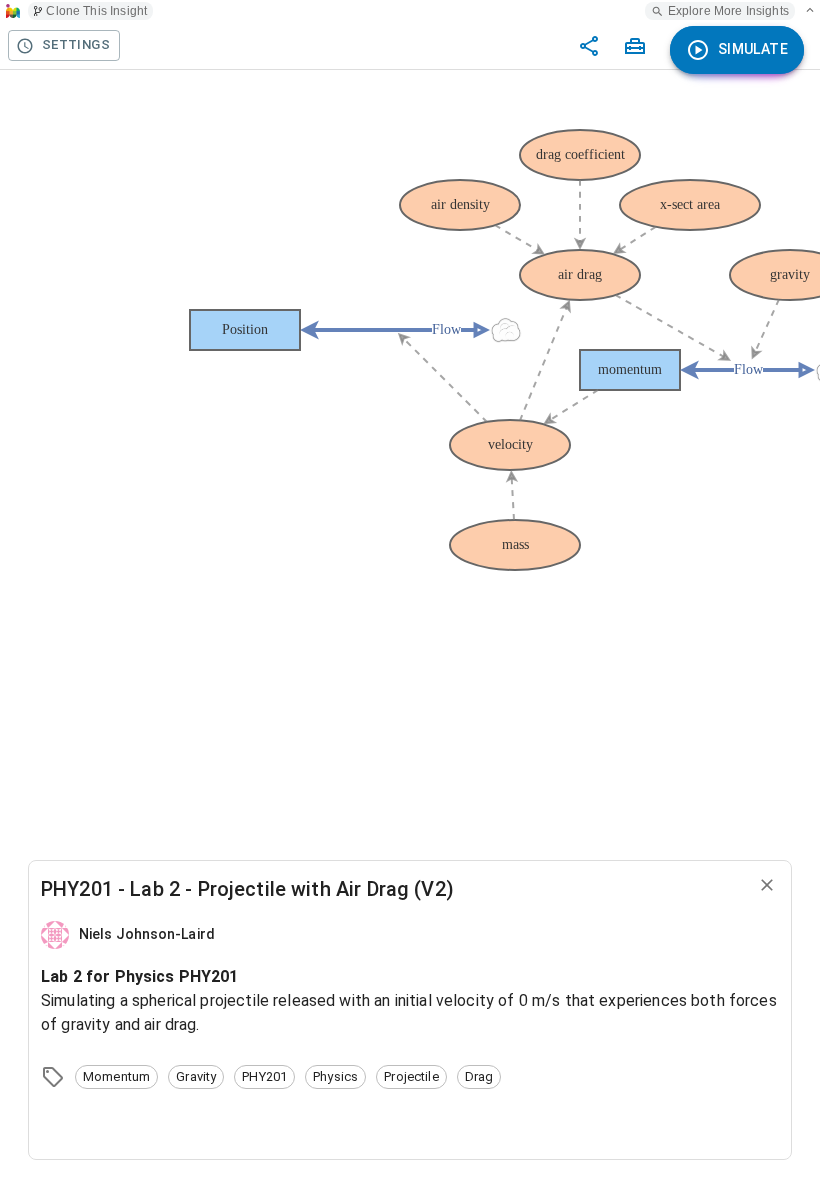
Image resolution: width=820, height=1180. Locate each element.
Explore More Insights (728, 11)
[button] (116, 1077)
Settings (76, 44)
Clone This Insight (96, 11)
